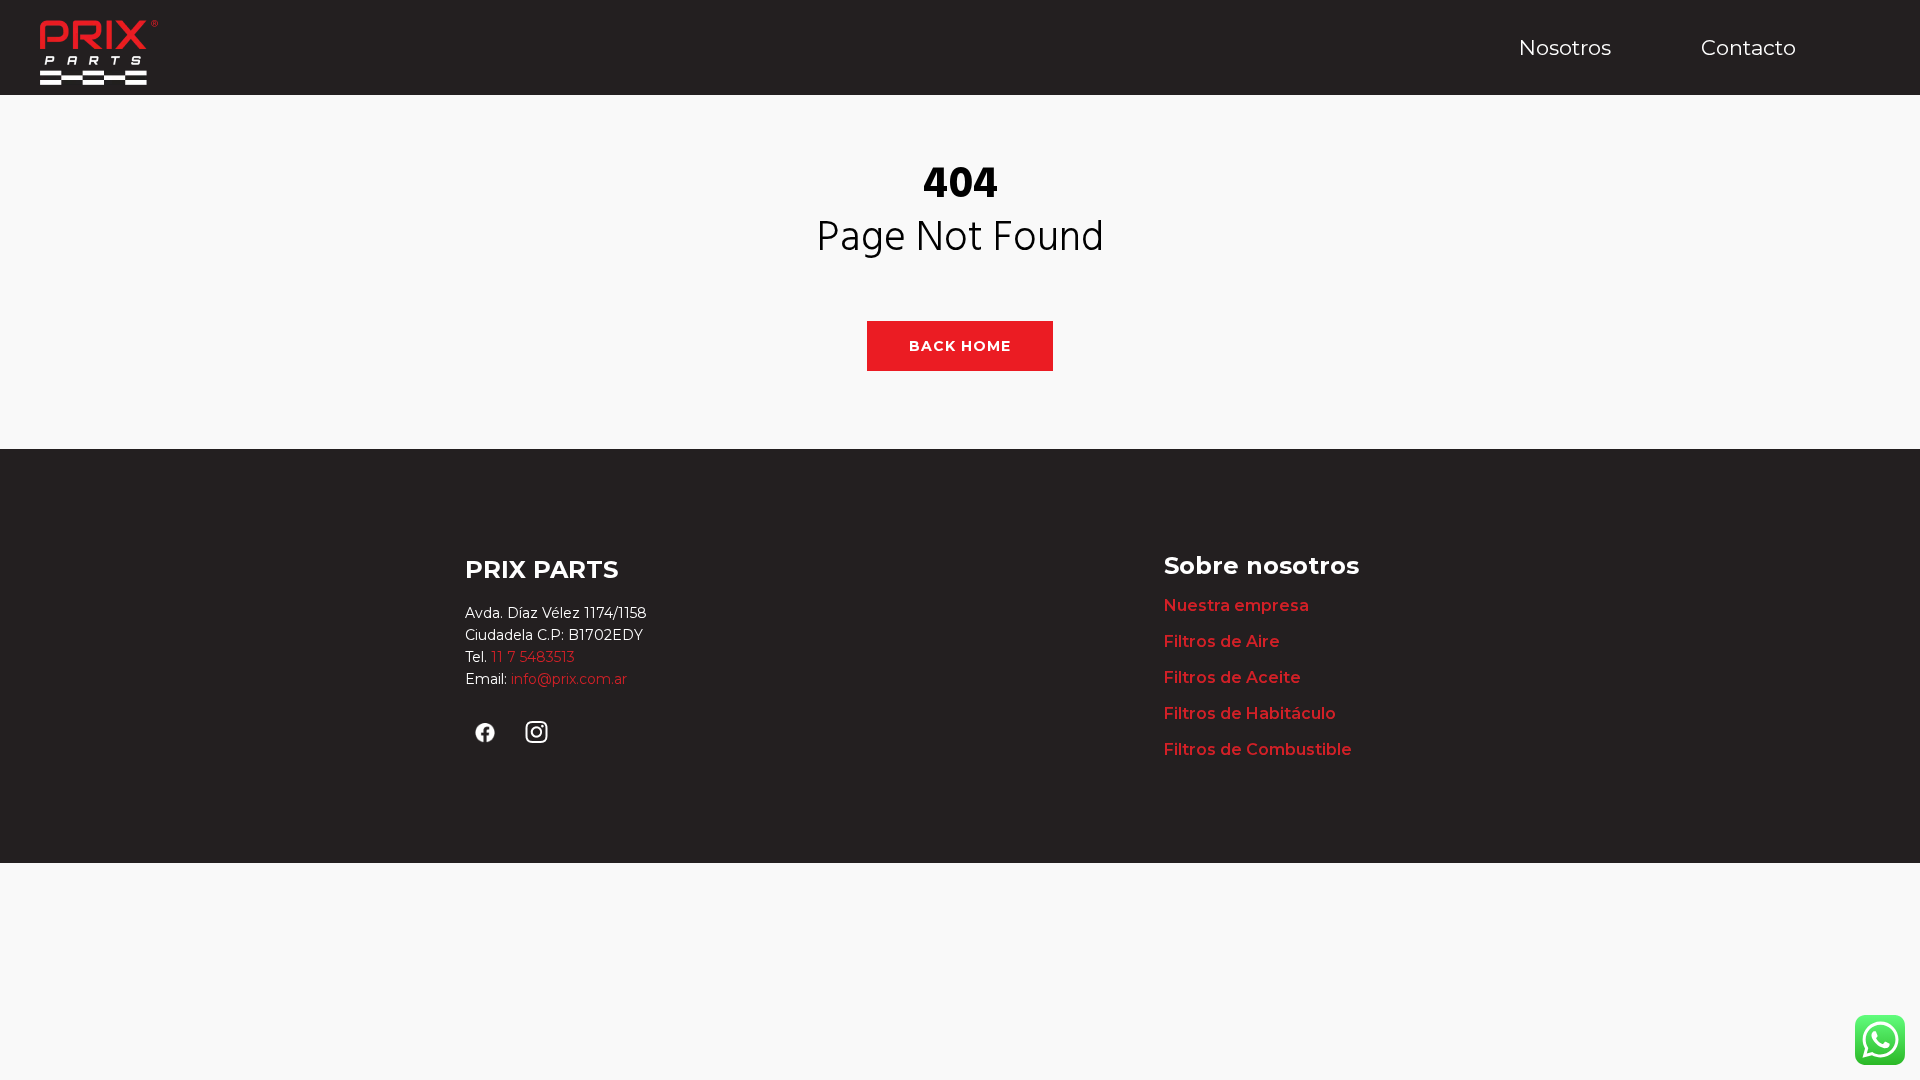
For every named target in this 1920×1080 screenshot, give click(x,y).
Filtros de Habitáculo (1250, 713)
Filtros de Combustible (1258, 749)
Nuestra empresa (1236, 605)
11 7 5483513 (535, 657)
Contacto (1748, 47)
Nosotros (1565, 47)
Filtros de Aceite (1232, 677)
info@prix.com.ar (569, 679)
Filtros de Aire (1222, 641)
